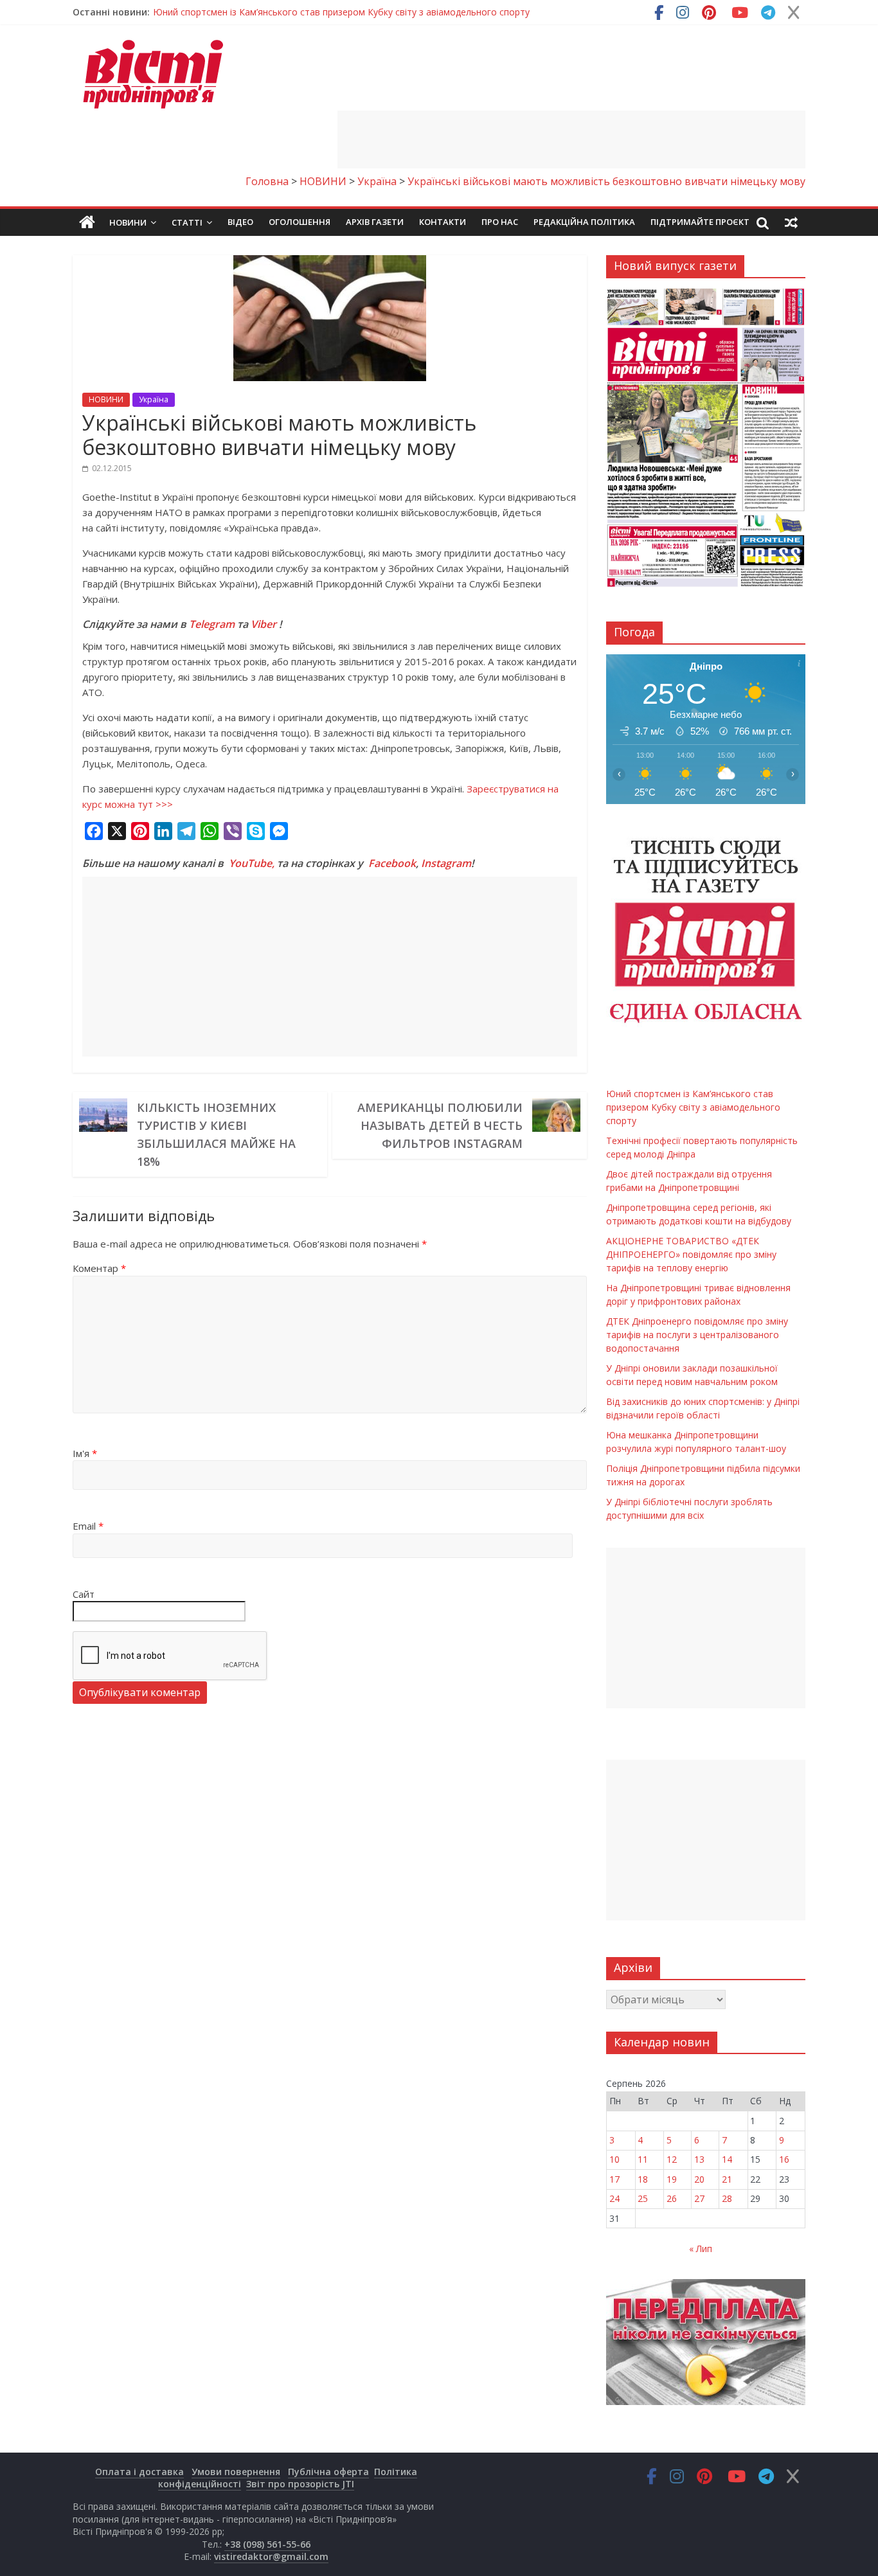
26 (672, 2198)
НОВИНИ (106, 399)
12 (672, 2159)
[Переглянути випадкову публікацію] (791, 222)
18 (643, 2179)
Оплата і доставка (139, 2472)
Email (88, 1526)
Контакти (443, 222)
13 (699, 2159)
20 (699, 2179)
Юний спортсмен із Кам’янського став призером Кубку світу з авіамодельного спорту (341, 12)
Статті (187, 222)
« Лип (701, 2249)
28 (727, 2198)
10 (614, 2159)
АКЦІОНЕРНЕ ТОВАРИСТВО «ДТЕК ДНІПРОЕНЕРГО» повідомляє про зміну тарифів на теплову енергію (691, 1254)
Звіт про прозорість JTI (300, 2484)
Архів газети (375, 222)
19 (672, 2179)
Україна (154, 399)
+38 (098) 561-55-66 (267, 2544)
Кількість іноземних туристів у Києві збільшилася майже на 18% (216, 1134)
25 (643, 2198)
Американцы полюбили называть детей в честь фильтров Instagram (440, 1125)
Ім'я (85, 1453)
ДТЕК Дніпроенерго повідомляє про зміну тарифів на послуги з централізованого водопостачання (697, 1335)
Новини (128, 222)
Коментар (99, 1268)
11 (643, 2159)
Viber (264, 624)
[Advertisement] (571, 139)
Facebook (392, 863)
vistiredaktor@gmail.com (271, 2556)
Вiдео (240, 222)
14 (727, 2159)
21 (727, 2179)
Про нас (500, 222)
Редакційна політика (584, 222)
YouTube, (252, 863)
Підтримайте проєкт (700, 222)
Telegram (212, 624)
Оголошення (300, 222)
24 (614, 2198)
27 (699, 2198)
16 (784, 2159)
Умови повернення (236, 2472)
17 (614, 2179)
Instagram (446, 863)
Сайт (84, 1594)
